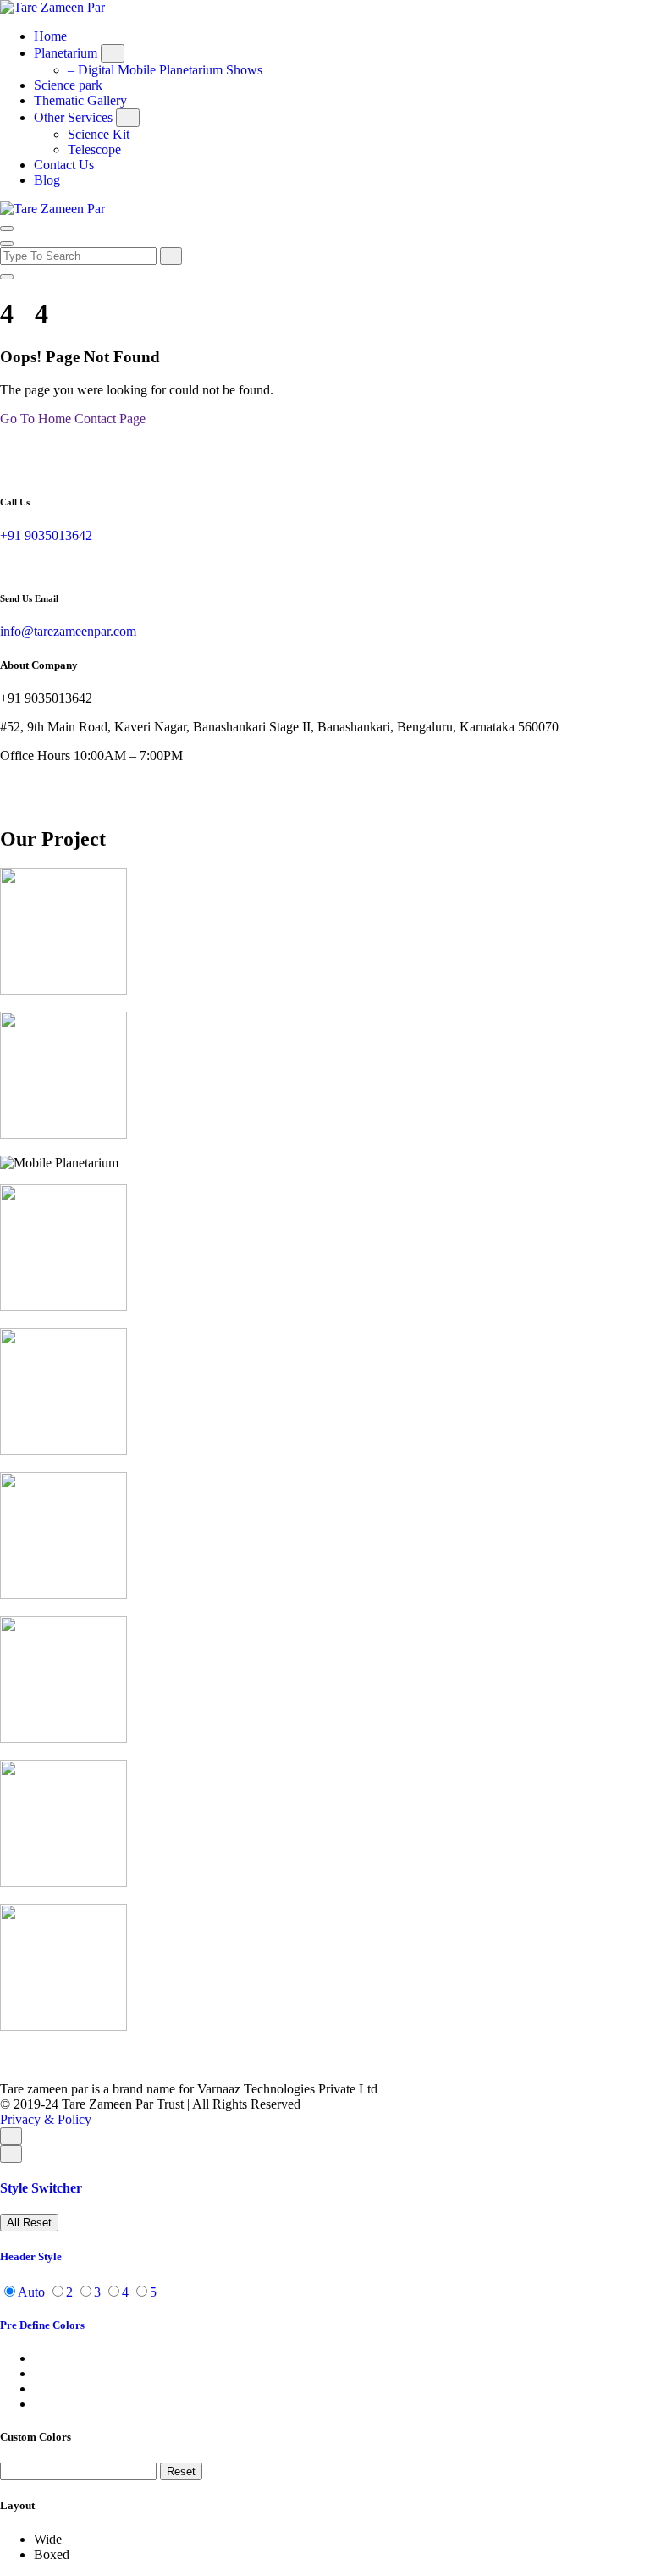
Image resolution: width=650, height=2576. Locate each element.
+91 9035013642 (46, 535)
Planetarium (66, 53)
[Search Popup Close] (7, 277)
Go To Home (36, 419)
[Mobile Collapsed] (113, 53)
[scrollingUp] (11, 2136)
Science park (68, 85)
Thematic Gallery (80, 100)
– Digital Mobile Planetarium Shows (165, 70)
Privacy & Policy (46, 2119)
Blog (47, 180)
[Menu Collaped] (7, 229)
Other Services (73, 117)
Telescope (94, 149)
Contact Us (64, 165)
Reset (181, 2471)
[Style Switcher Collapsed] (11, 2154)
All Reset (29, 2223)
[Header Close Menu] (7, 244)
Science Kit (99, 134)
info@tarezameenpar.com (68, 631)
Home (50, 36)
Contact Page (110, 419)
